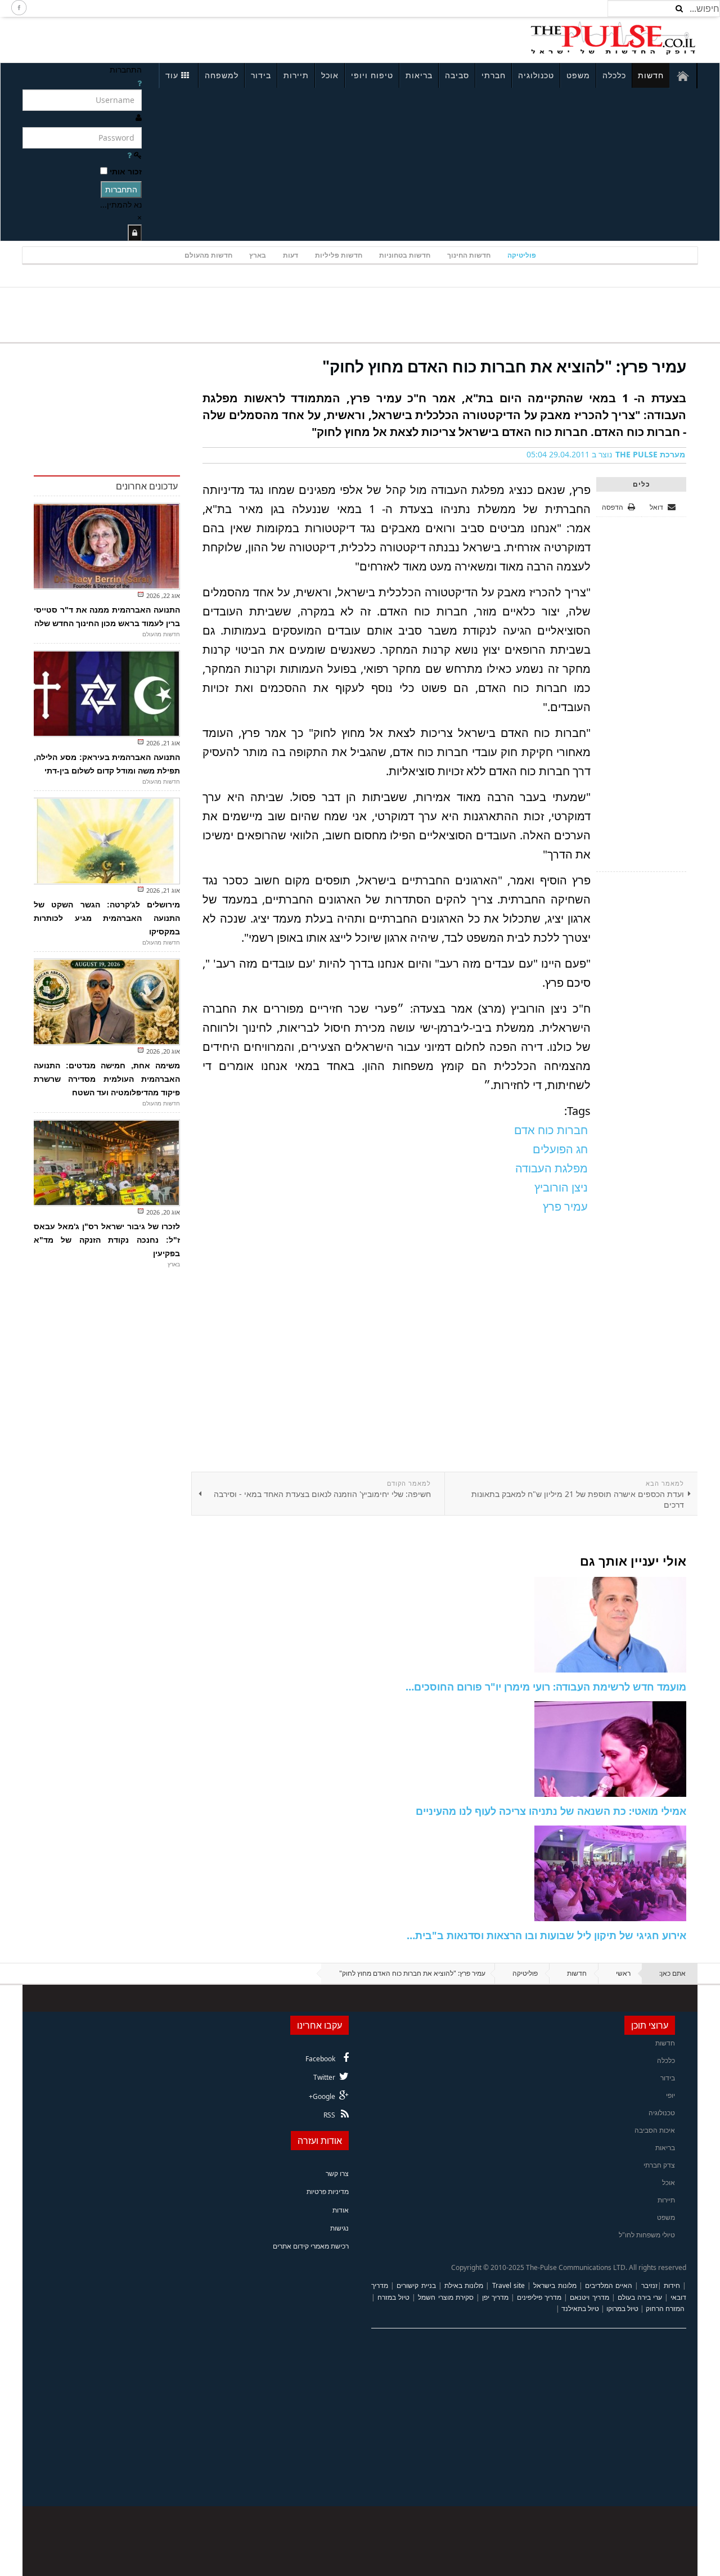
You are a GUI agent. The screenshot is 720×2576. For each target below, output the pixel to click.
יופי (670, 2095)
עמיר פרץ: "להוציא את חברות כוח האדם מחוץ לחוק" (504, 366)
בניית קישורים (416, 2285)
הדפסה (613, 507)
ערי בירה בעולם (640, 2297)
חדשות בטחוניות (405, 255)
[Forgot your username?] (139, 83)
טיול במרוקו (622, 2308)
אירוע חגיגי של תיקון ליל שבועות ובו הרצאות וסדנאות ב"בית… (546, 1935)
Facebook (320, 2059)
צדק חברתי (659, 2165)
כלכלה (614, 75)
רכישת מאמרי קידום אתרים (311, 2246)
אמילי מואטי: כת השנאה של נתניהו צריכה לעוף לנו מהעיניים (551, 1811)
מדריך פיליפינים (539, 2297)
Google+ (322, 2096)
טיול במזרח (393, 2297)
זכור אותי (126, 171)
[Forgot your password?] (129, 155)
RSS (329, 2115)
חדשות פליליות (339, 255)
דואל (657, 507)
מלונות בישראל (555, 2285)
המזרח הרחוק (665, 2308)
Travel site (508, 2285)
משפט (578, 75)
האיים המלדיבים (609, 2285)
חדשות (651, 75)
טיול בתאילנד (580, 2308)
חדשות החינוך (469, 255)
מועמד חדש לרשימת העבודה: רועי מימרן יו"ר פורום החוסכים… (546, 1687)
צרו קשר (337, 2173)
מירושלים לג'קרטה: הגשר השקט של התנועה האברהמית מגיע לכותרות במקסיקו (107, 918)
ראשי (623, 1973)
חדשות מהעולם (208, 255)
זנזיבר (649, 2285)
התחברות (121, 189)
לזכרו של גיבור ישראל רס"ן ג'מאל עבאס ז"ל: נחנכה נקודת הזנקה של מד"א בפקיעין (107, 1240)
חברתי (494, 75)
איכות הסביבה (655, 2130)
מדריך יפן (495, 2297)
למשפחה (222, 75)
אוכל (330, 75)
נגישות (339, 2228)
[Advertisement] (172, 38)
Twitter (324, 2077)
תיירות (296, 75)
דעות (291, 255)
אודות (341, 2210)
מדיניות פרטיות (328, 2191)
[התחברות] (135, 233)
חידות (672, 2285)
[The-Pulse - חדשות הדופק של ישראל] (613, 38)
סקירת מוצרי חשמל (445, 2297)
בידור (261, 75)
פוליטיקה (522, 255)
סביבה (457, 75)
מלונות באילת (464, 2285)
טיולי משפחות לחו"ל (647, 2235)
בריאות (419, 75)
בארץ (258, 255)
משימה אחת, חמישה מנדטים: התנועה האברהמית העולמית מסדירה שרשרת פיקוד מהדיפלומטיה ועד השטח (107, 1079)
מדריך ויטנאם (589, 2297)
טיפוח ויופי (372, 75)
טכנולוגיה (536, 75)
